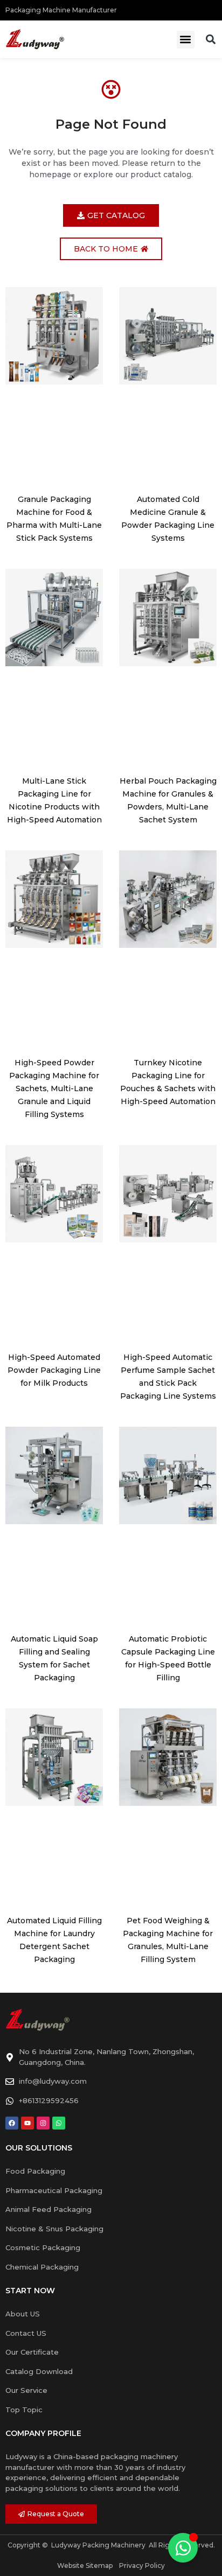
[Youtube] (27, 2123)
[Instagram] (43, 2123)
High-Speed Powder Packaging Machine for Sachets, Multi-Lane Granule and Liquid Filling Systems (54, 1088)
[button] (186, 40)
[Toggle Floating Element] (183, 2548)
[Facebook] (12, 2123)
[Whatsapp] (59, 2123)
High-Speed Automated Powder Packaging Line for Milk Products (54, 1370)
